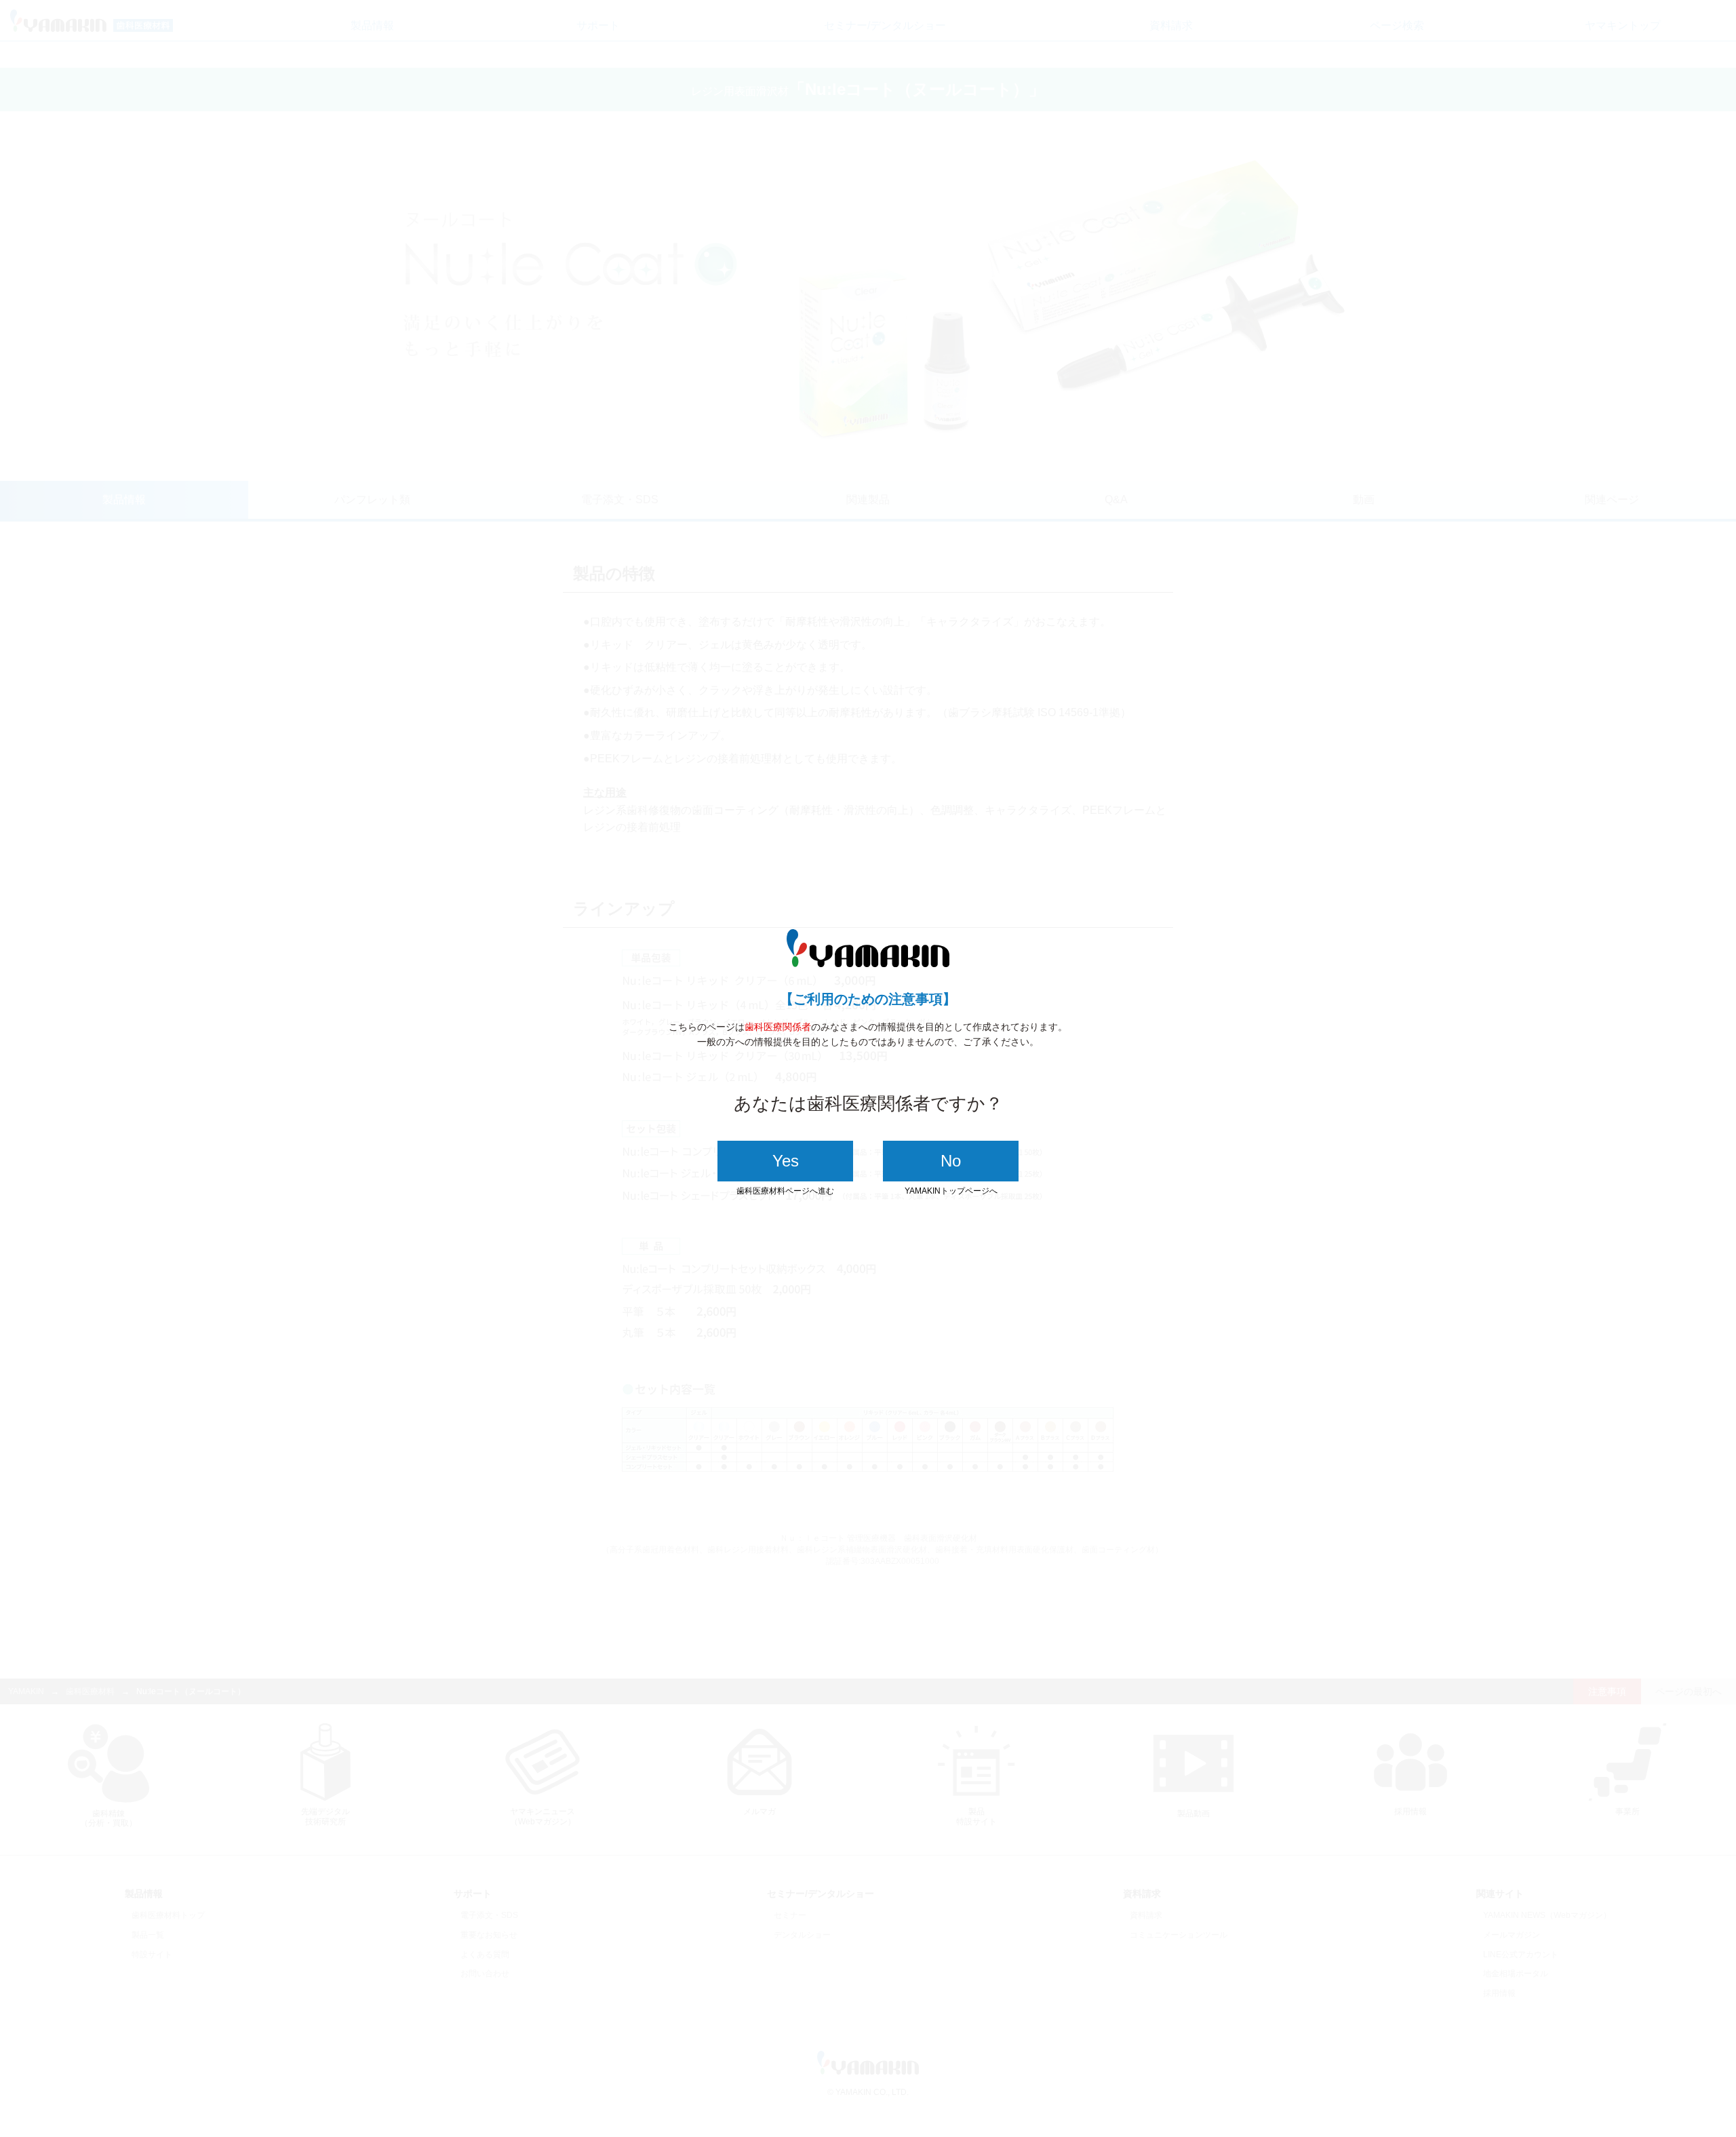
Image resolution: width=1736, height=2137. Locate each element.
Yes (786, 1161)
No (951, 1161)
